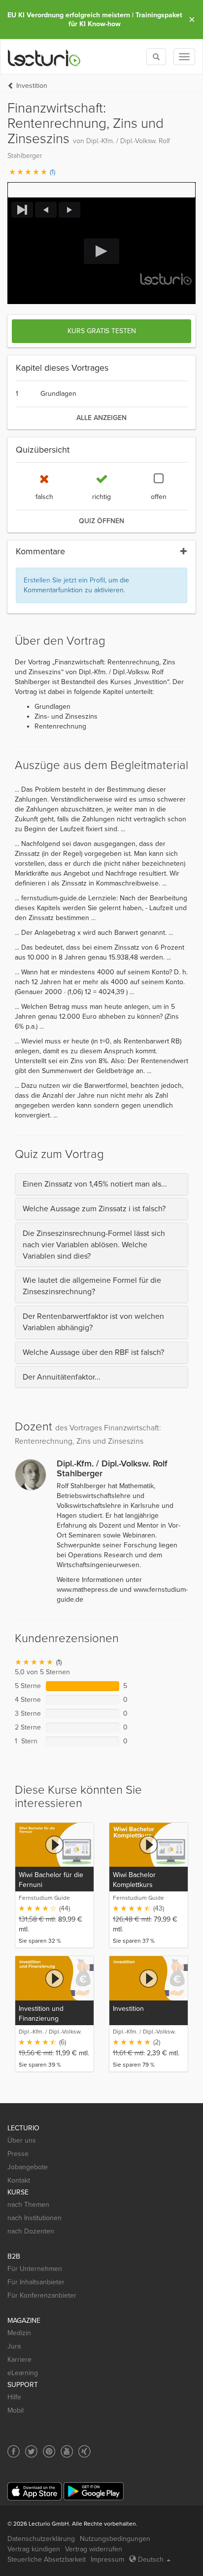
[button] (101, 190)
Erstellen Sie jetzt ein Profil (64, 580)
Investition (32, 86)
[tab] (101, 1184)
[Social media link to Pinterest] (49, 2451)
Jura (14, 2346)
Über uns (22, 2140)
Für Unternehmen (35, 2269)
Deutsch (151, 2559)
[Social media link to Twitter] (31, 2451)
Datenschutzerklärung (41, 2539)
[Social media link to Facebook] (14, 2451)
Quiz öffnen (101, 521)
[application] (101, 251)
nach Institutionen (34, 2218)
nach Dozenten (31, 2231)
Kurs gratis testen (102, 331)
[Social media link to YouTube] (67, 2451)
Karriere (19, 2360)
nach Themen (28, 2205)
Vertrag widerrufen (94, 2549)
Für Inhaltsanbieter (36, 2282)
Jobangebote (28, 2167)
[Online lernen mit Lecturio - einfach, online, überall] (44, 57)
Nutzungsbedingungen (115, 2539)
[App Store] (34, 2491)
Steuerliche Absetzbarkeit (47, 2559)
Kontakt (19, 2180)
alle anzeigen (101, 418)
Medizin (19, 2333)
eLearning (23, 2373)
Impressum (107, 2559)
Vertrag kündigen (34, 2549)
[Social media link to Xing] (85, 2451)
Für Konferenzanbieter (42, 2295)
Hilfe (14, 2397)
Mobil (16, 2410)
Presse (18, 2154)
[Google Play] (94, 2491)
